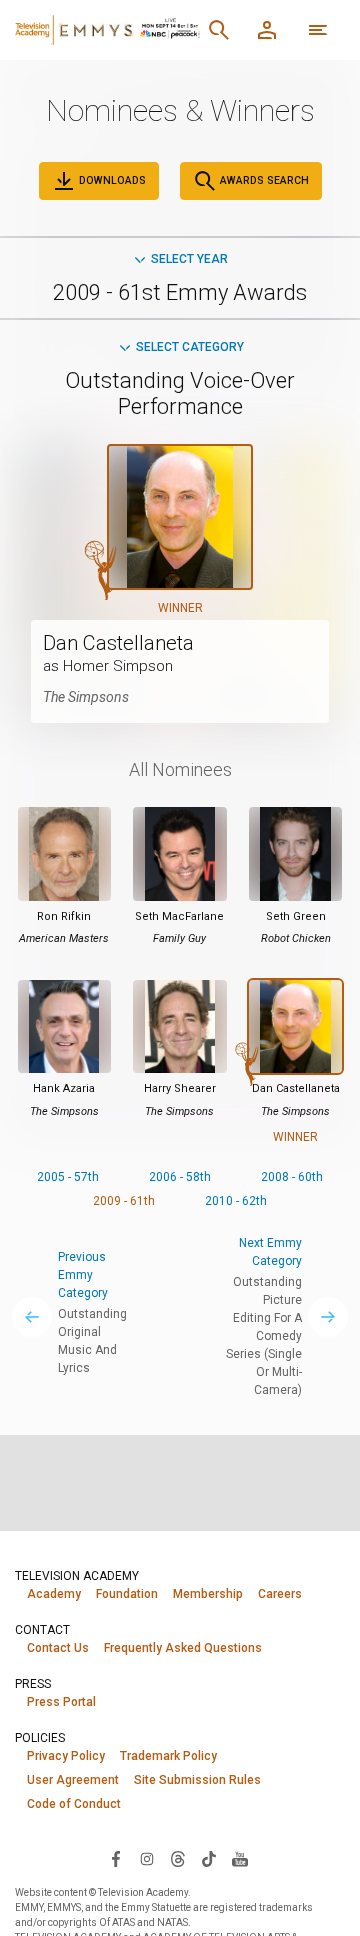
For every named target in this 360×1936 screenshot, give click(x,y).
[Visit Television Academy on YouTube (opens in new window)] (240, 1858)
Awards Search (263, 180)
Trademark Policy (168, 1756)
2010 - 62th (236, 1201)
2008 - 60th (292, 1177)
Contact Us (58, 1648)
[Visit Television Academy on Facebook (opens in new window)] (116, 1858)
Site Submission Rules (197, 1780)
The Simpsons (86, 697)
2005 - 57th (68, 1177)
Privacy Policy (66, 1756)
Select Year (189, 259)
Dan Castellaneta (118, 643)
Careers (280, 1594)
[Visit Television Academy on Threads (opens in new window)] (178, 1858)
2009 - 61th (124, 1201)
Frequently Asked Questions (183, 1648)
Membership (208, 1594)
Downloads (111, 180)
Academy (54, 1594)
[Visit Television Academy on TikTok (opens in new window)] (209, 1858)
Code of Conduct (74, 1804)
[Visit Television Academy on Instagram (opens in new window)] (147, 1858)
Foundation (127, 1594)
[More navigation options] (318, 30)
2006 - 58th (180, 1177)
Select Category (190, 347)
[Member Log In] (267, 30)
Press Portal (61, 1702)
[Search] (219, 30)
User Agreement (73, 1780)
